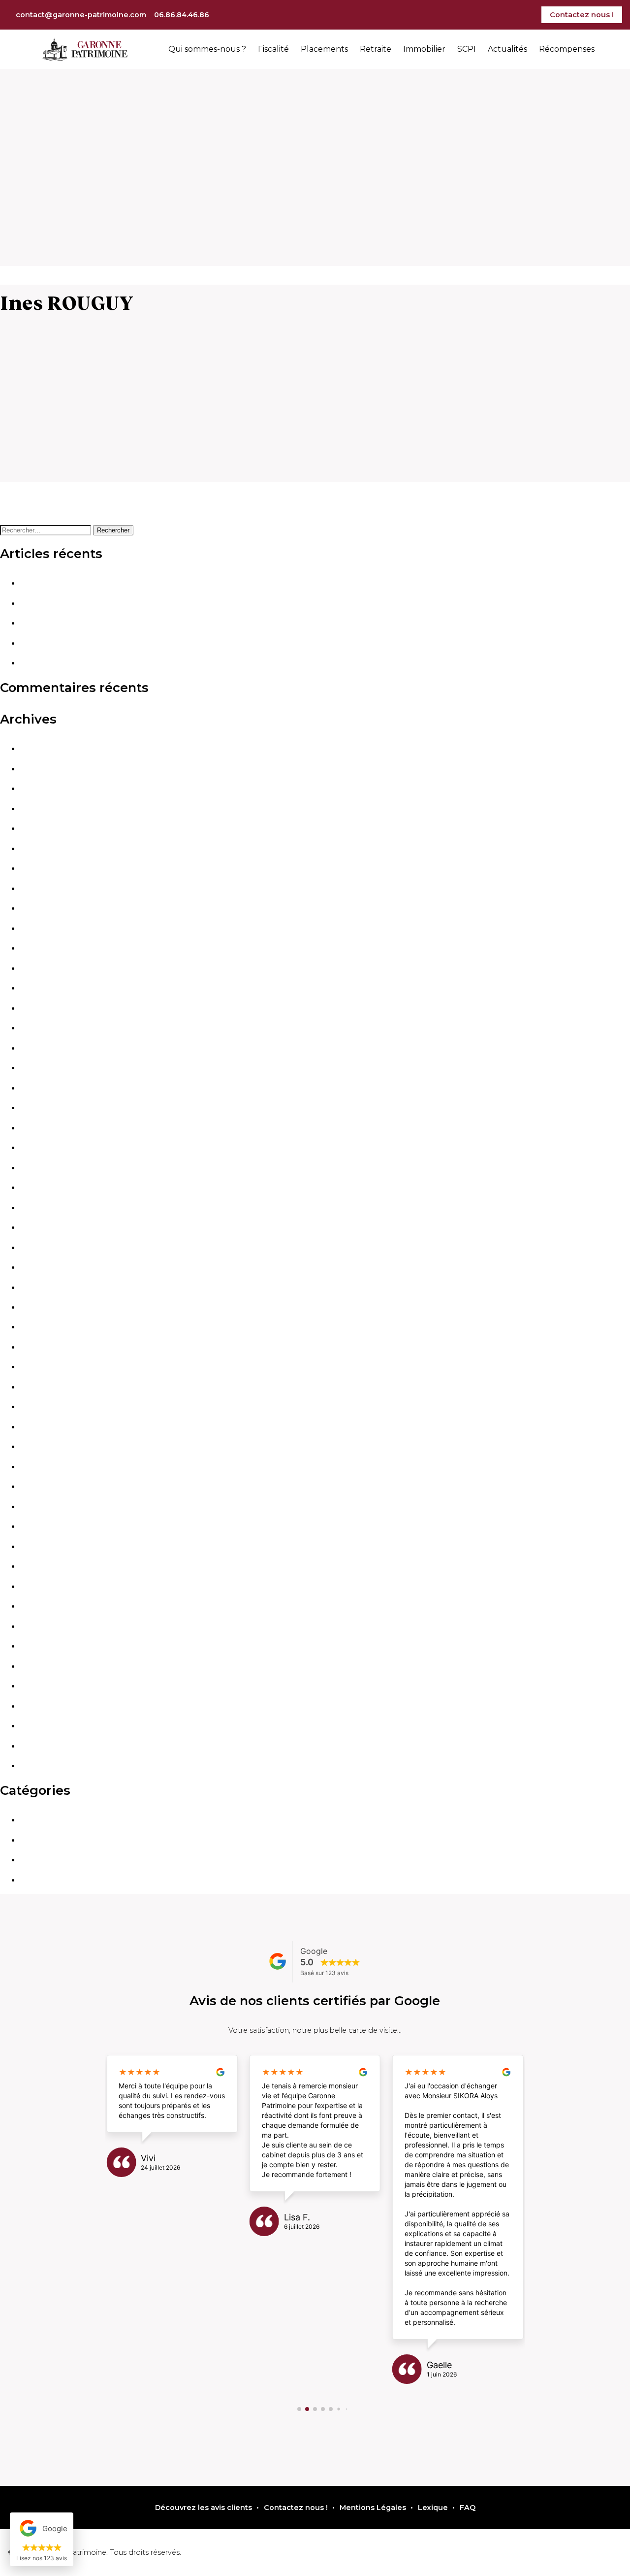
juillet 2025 (40, 1008)
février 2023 (42, 1586)
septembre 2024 (51, 1208)
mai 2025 (36, 1048)
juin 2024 (37, 1267)
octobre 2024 (45, 1188)
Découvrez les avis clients (204, 2508)
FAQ (468, 2508)
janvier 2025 (42, 1128)
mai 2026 (37, 809)
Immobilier (424, 49)
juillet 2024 (40, 1248)
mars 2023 (39, 1566)
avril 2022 (37, 1766)
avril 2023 (37, 1547)
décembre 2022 (49, 1626)
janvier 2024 (43, 1367)
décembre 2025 (49, 908)
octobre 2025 (45, 948)
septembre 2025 (50, 968)
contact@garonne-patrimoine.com (81, 15)
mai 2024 (37, 1288)
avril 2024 (38, 1307)
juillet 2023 (40, 1486)
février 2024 (42, 1347)
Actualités (507, 49)
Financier (37, 1820)
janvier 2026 (43, 889)
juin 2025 (36, 1028)
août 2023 (38, 1467)
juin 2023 (37, 1507)
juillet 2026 (40, 769)
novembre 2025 (49, 928)
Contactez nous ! (582, 15)
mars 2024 (39, 1327)
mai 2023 (36, 1526)
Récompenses (567, 49)
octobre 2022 (45, 1666)
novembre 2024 (49, 1168)
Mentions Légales (373, 2508)
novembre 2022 (49, 1646)
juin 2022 (37, 1726)
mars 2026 (39, 849)
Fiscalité (273, 49)
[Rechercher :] (47, 530)
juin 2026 (37, 789)
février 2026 (42, 868)
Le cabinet (40, 1880)
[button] (299, 2409)
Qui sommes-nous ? (207, 49)
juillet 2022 (40, 1706)
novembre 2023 (49, 1407)
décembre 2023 (49, 1387)
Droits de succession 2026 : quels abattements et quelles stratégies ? (150, 603)
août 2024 (39, 1227)
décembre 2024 (49, 1148)
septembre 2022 (50, 1686)
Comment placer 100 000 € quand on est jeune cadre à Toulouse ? (145, 663)
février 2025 (42, 1108)
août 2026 (39, 749)
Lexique (433, 2508)
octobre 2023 (45, 1427)
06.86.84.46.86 (182, 15)
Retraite (376, 49)
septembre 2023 (50, 1447)
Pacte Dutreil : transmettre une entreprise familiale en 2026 (131, 643)
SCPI (467, 49)
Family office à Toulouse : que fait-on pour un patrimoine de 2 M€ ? (146, 623)
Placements (324, 49)
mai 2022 (36, 1746)
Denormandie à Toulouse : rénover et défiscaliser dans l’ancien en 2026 (154, 583)
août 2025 (38, 988)
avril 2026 (38, 828)
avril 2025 (37, 1068)
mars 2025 (39, 1088)
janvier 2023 (42, 1606)
